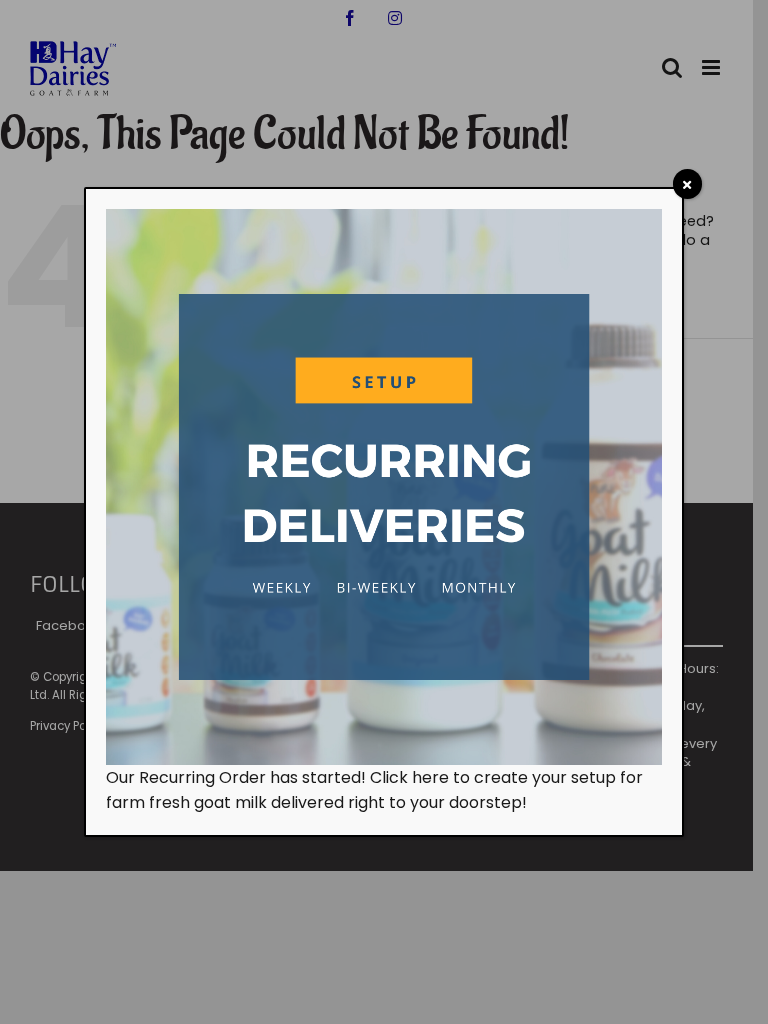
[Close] (687, 184)
